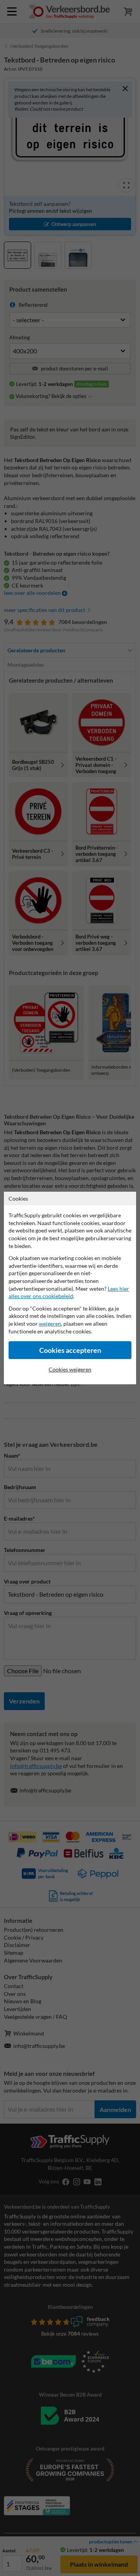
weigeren (50, 1324)
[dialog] (70, 1288)
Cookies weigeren (70, 1369)
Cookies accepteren (70, 1350)
